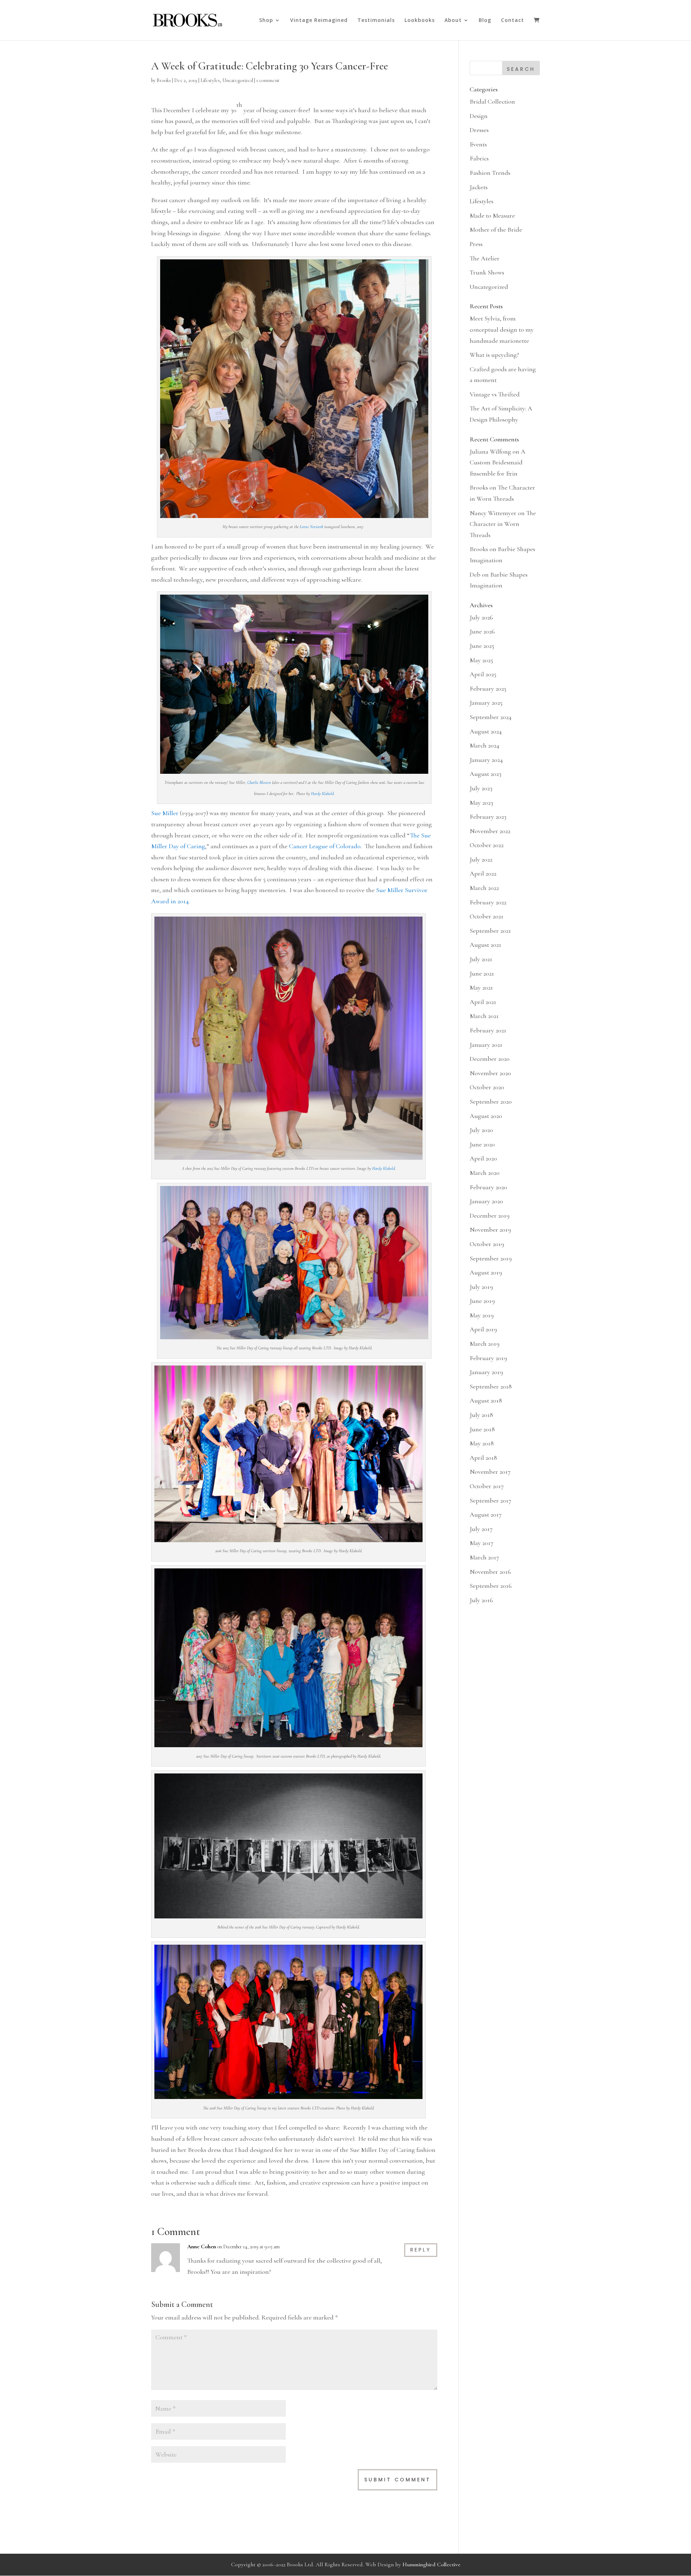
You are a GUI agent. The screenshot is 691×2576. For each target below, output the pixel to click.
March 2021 (484, 1016)
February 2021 (488, 1030)
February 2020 (488, 1187)
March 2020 (485, 1173)
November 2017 (490, 1472)
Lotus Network (311, 527)
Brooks (164, 80)
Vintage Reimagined (319, 21)
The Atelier (485, 258)
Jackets (479, 187)
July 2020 (481, 1130)
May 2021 (481, 987)
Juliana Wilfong (490, 451)
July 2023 (481, 788)
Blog (485, 21)
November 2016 (490, 1572)
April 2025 (483, 674)
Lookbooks (420, 21)
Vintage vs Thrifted (495, 394)
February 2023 (488, 817)
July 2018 (481, 1415)
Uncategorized (238, 80)
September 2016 (491, 1586)
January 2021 (486, 1045)
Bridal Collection (492, 101)
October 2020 (487, 1087)
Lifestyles (210, 80)
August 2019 (486, 1272)
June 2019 (482, 1301)
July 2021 (481, 959)
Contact (512, 21)
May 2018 (482, 1443)
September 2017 (491, 1500)
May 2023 (481, 803)
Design (479, 116)
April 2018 (483, 1458)
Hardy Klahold (322, 794)
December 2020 (490, 1059)
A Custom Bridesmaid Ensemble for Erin (498, 462)
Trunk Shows (487, 272)
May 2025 (481, 660)
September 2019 (491, 1258)
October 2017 (487, 1486)
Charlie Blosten (259, 782)
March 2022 (484, 888)
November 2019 (490, 1230)
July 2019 (481, 1287)
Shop (266, 21)
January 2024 (486, 760)
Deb (475, 574)
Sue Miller (165, 813)
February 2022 (488, 902)
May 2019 (482, 1315)
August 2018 (486, 1400)
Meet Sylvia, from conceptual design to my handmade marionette (502, 329)
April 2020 (483, 1158)
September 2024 (491, 717)
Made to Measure (492, 215)
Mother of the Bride (496, 230)
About (453, 21)
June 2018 (482, 1429)
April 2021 (483, 1002)
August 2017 (486, 1514)
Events (478, 144)
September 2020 (491, 1101)
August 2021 (485, 945)
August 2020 (486, 1116)
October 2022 (487, 845)
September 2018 (491, 1386)
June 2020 (482, 1144)
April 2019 (483, 1329)
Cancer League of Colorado (325, 846)
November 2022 (490, 831)
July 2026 (481, 617)
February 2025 (488, 689)
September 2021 (490, 931)
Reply (421, 2250)
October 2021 (487, 916)
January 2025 (486, 703)
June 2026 (482, 631)
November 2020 (490, 1073)
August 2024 (486, 731)
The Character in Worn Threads (503, 524)
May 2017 (482, 1543)
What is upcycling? (494, 355)
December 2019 (490, 1216)
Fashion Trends (490, 173)
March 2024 (484, 745)
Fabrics (479, 158)
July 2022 (481, 859)
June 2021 (482, 973)
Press (476, 244)
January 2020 (486, 1201)
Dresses (479, 130)
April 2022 (483, 873)
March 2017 (484, 1557)
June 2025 (482, 646)
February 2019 (488, 1358)
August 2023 (485, 774)
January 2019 (486, 1372)
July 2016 (481, 1600)
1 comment (268, 80)
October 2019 (487, 1244)
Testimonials (376, 21)
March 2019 (485, 1344)
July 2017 (481, 1529)
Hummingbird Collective (431, 2564)
